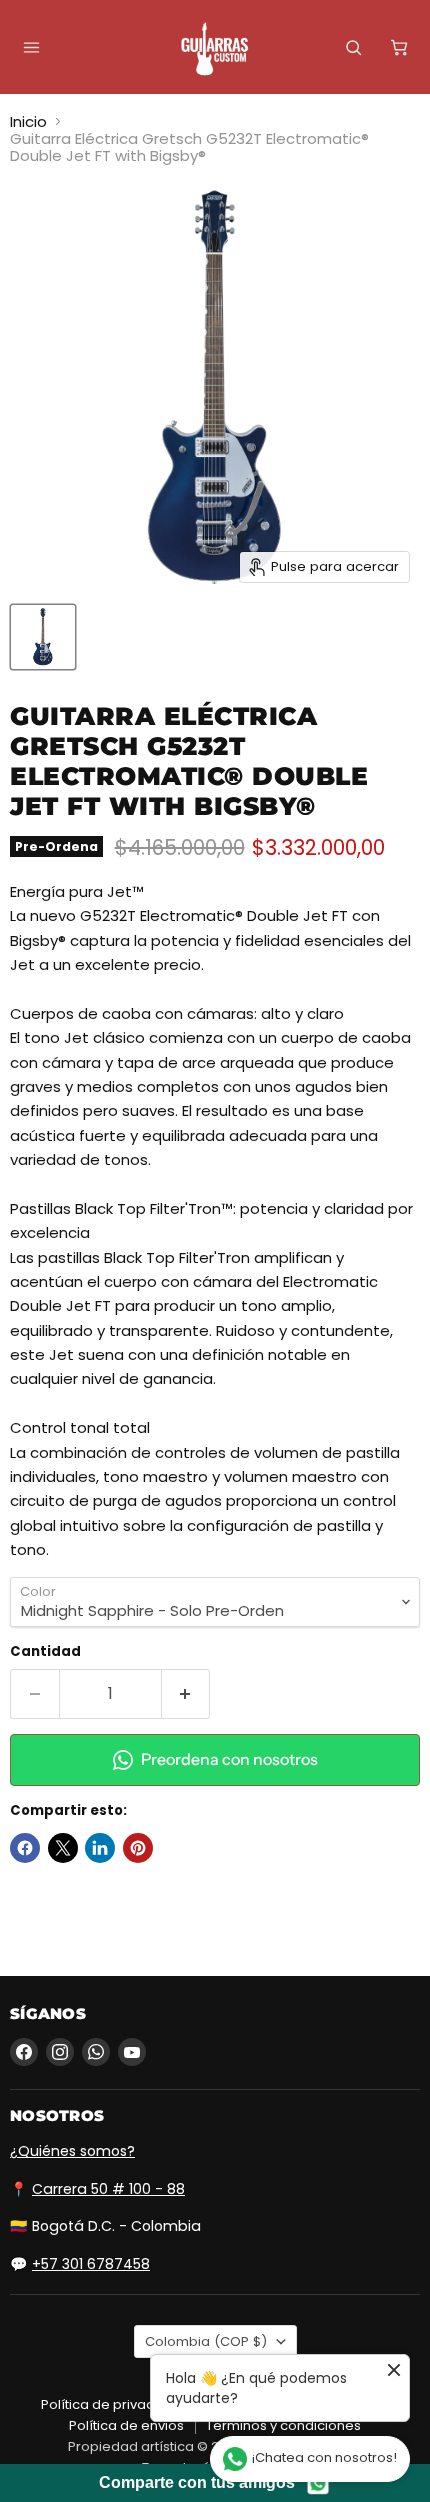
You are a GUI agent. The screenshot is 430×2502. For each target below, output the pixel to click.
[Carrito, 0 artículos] (399, 47)
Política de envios (126, 2425)
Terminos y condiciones (283, 2425)
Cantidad (45, 1651)
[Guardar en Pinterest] (138, 1848)
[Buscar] (353, 47)
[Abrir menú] (31, 47)
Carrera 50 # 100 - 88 (108, 2189)
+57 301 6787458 (91, 2264)
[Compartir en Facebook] (25, 1848)
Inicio (28, 121)
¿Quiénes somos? (72, 2151)
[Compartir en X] (63, 1848)
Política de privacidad (112, 2404)
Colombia (206, 2341)
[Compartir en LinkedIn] (100, 1848)
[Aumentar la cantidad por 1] (186, 1694)
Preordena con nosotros (229, 1759)
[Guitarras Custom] (215, 49)
